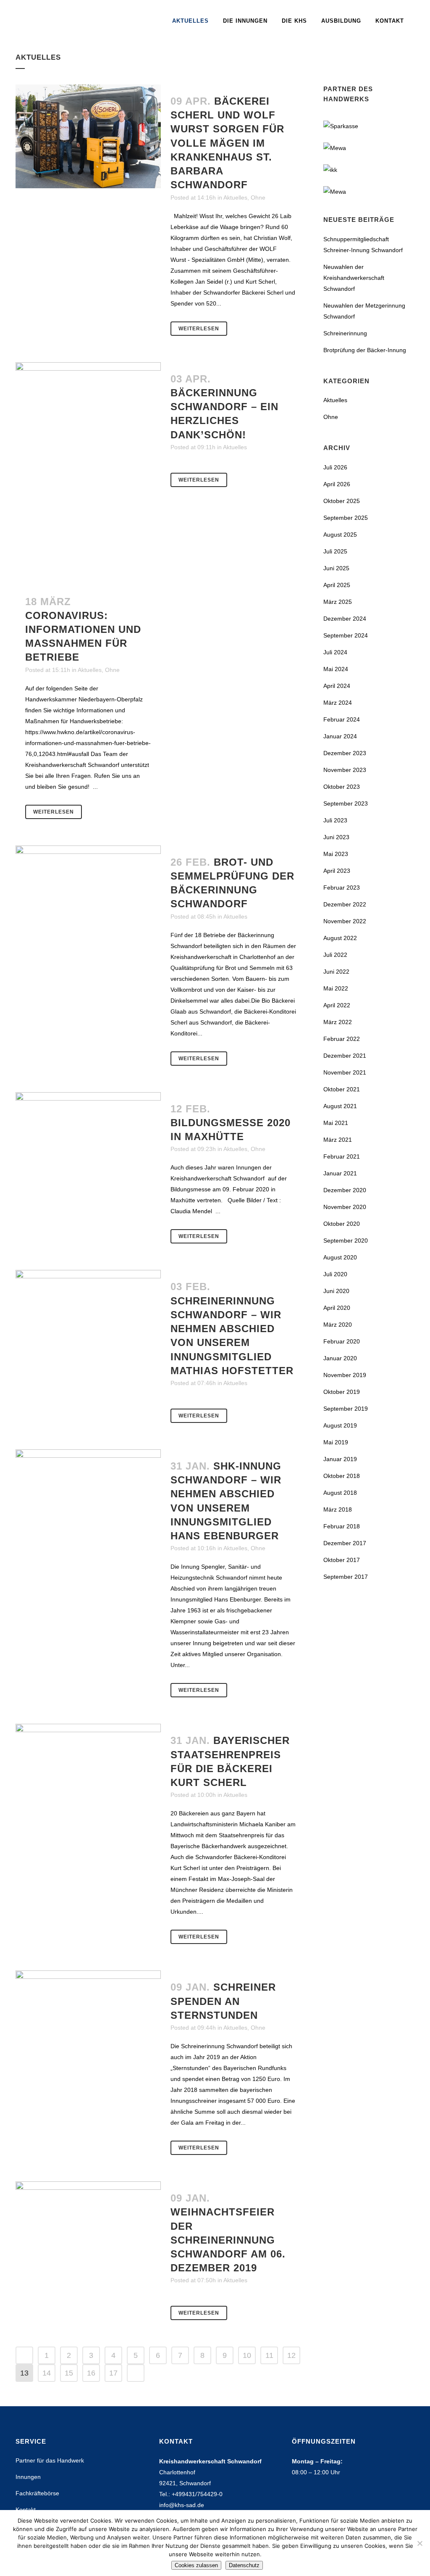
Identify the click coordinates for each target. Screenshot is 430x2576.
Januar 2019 (340, 1459)
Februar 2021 (342, 1156)
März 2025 (338, 602)
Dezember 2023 (345, 753)
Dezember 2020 (345, 1190)
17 (113, 2373)
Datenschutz (244, 2565)
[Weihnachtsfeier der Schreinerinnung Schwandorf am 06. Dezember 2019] (88, 2217)
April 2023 (337, 871)
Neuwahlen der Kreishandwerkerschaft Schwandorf (354, 278)
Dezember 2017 (345, 1543)
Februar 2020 (342, 1341)
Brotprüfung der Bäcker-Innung (365, 350)
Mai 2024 (336, 669)
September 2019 (346, 1409)
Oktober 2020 (342, 1224)
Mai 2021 (336, 1123)
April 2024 (337, 686)
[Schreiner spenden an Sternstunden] (88, 2014)
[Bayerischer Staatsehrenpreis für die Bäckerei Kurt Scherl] (88, 1767)
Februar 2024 (342, 719)
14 (47, 2373)
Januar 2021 (340, 1173)
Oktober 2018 (342, 1476)
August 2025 (340, 535)
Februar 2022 (342, 1039)
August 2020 (340, 1257)
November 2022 (345, 921)
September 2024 (346, 635)
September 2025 (346, 518)
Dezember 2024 (345, 619)
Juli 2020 (335, 1274)
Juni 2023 (336, 837)
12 (291, 2355)
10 (247, 2355)
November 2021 (345, 1072)
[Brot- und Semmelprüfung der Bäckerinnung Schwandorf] (88, 894)
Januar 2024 (340, 736)
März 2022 (338, 1022)
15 (69, 2373)
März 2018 (338, 1509)
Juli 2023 (335, 820)
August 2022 (340, 938)
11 (269, 2355)
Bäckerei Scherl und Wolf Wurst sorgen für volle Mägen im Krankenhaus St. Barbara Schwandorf (227, 143)
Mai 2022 (336, 988)
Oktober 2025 (342, 501)
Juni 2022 (336, 972)
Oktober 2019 (342, 1392)
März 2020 (338, 1325)
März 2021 (338, 1140)
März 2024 (338, 703)
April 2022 (337, 1005)
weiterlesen (199, 329)
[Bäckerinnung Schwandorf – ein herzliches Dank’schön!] (88, 465)
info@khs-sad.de (182, 2505)
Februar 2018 (342, 1526)
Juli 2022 (335, 955)
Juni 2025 (336, 568)
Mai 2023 (336, 854)
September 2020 (346, 1241)
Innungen (28, 2477)
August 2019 (340, 1425)
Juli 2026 (335, 467)
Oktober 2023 (342, 787)
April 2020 (337, 1308)
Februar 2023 (342, 888)
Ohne (258, 198)
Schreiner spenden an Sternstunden (223, 2001)
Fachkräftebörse (37, 2493)
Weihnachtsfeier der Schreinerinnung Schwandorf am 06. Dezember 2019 (228, 2240)
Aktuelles (235, 198)
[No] (420, 2543)
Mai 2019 (336, 1442)
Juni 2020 (336, 1291)
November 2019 (345, 1375)
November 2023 (345, 770)
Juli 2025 (335, 551)
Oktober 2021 (342, 1089)
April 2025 (337, 585)
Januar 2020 (340, 1358)
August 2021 (340, 1106)
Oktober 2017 (342, 1560)
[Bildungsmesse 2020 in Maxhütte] (88, 1146)
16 (91, 2373)
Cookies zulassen (196, 2565)
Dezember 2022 (345, 904)
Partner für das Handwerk (50, 2460)
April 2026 (337, 484)
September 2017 (346, 1577)
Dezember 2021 (345, 1056)
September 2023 (346, 803)
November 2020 (345, 1207)
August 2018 (340, 1493)
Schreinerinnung (345, 333)
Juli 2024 (335, 652)
